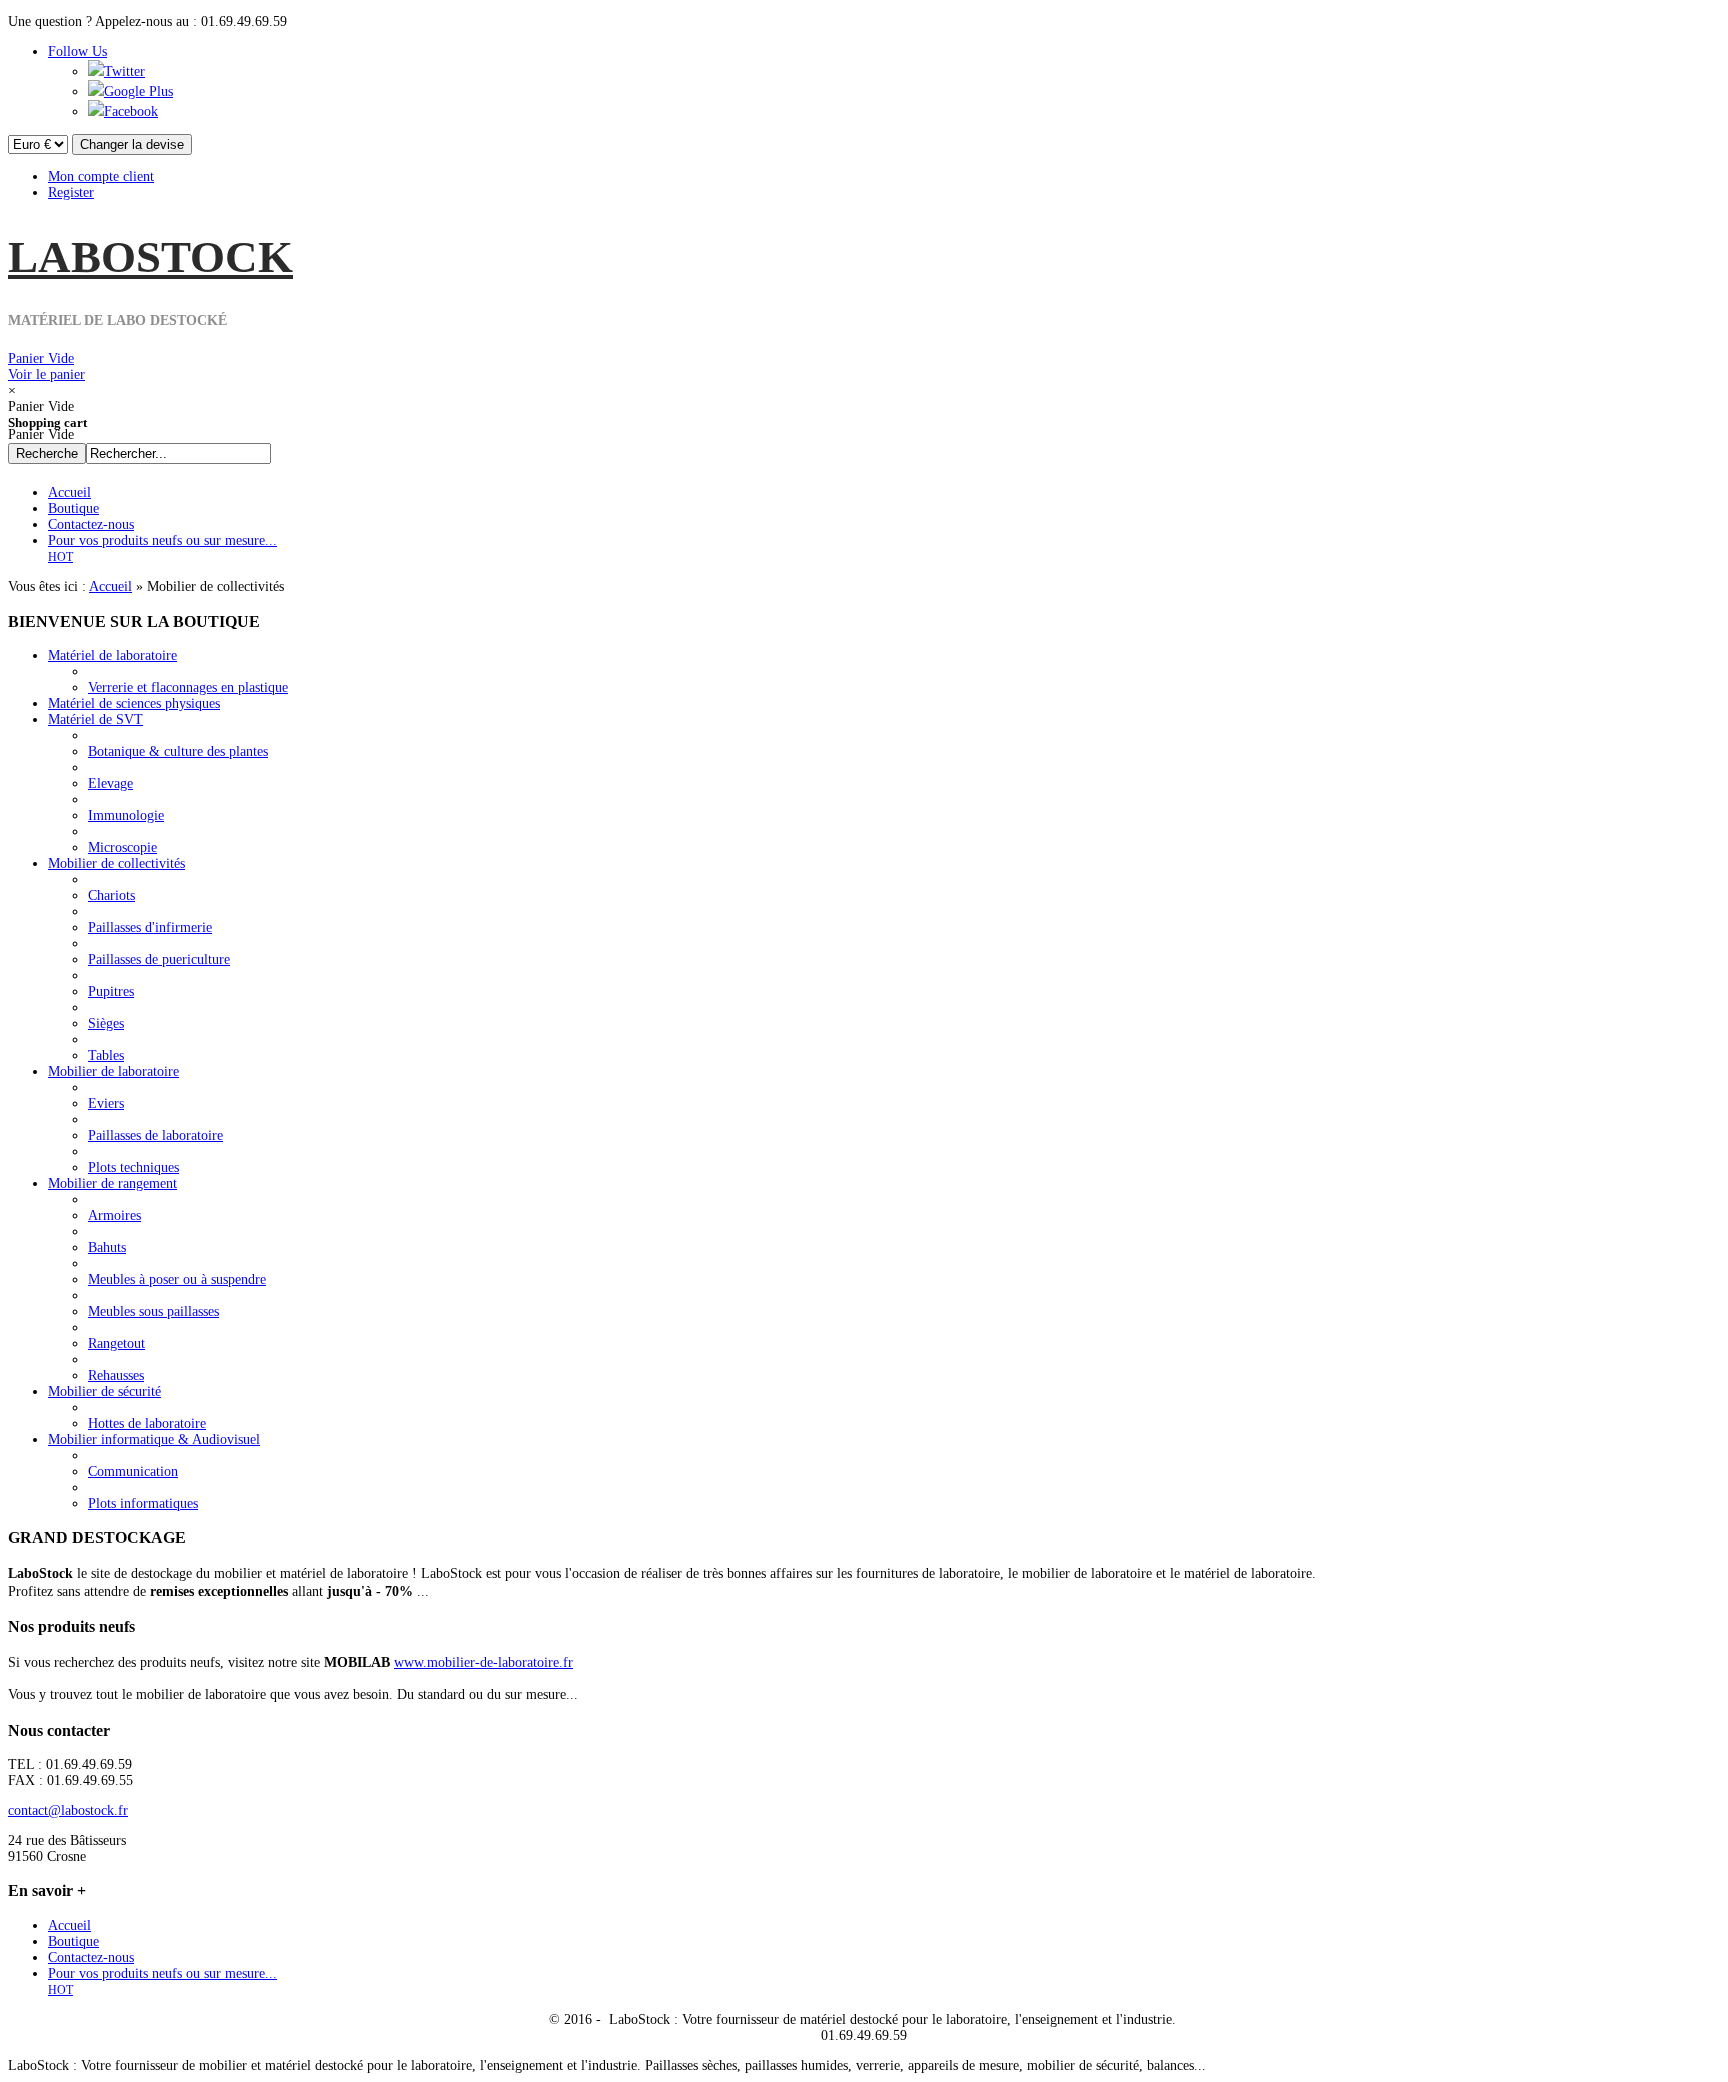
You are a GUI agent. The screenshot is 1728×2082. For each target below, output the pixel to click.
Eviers (106, 1103)
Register (71, 192)
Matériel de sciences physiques (134, 703)
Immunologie (126, 815)
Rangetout (116, 1343)
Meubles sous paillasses (153, 1311)
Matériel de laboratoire (112, 655)
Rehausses (116, 1375)
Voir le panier (46, 366)
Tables (106, 1055)
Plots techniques (133, 1167)
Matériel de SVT (95, 719)
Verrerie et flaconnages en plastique (188, 687)
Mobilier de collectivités (116, 863)
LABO (150, 257)
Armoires (114, 1215)
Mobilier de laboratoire (113, 1071)
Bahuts (107, 1247)
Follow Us (77, 51)
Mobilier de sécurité (104, 1391)
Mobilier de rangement (112, 1183)
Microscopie (122, 847)
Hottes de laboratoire (147, 1423)
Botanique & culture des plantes (178, 751)
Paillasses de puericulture (159, 959)
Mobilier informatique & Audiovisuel (154, 1439)
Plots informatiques (143, 1503)
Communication (133, 1471)
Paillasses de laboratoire (155, 1135)
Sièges (106, 1023)
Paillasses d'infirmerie (150, 927)
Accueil (110, 586)
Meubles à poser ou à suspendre (177, 1279)
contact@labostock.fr (68, 1810)
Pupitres (111, 991)
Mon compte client (101, 176)
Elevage (110, 783)
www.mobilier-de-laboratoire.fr (483, 1662)
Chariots (111, 895)
